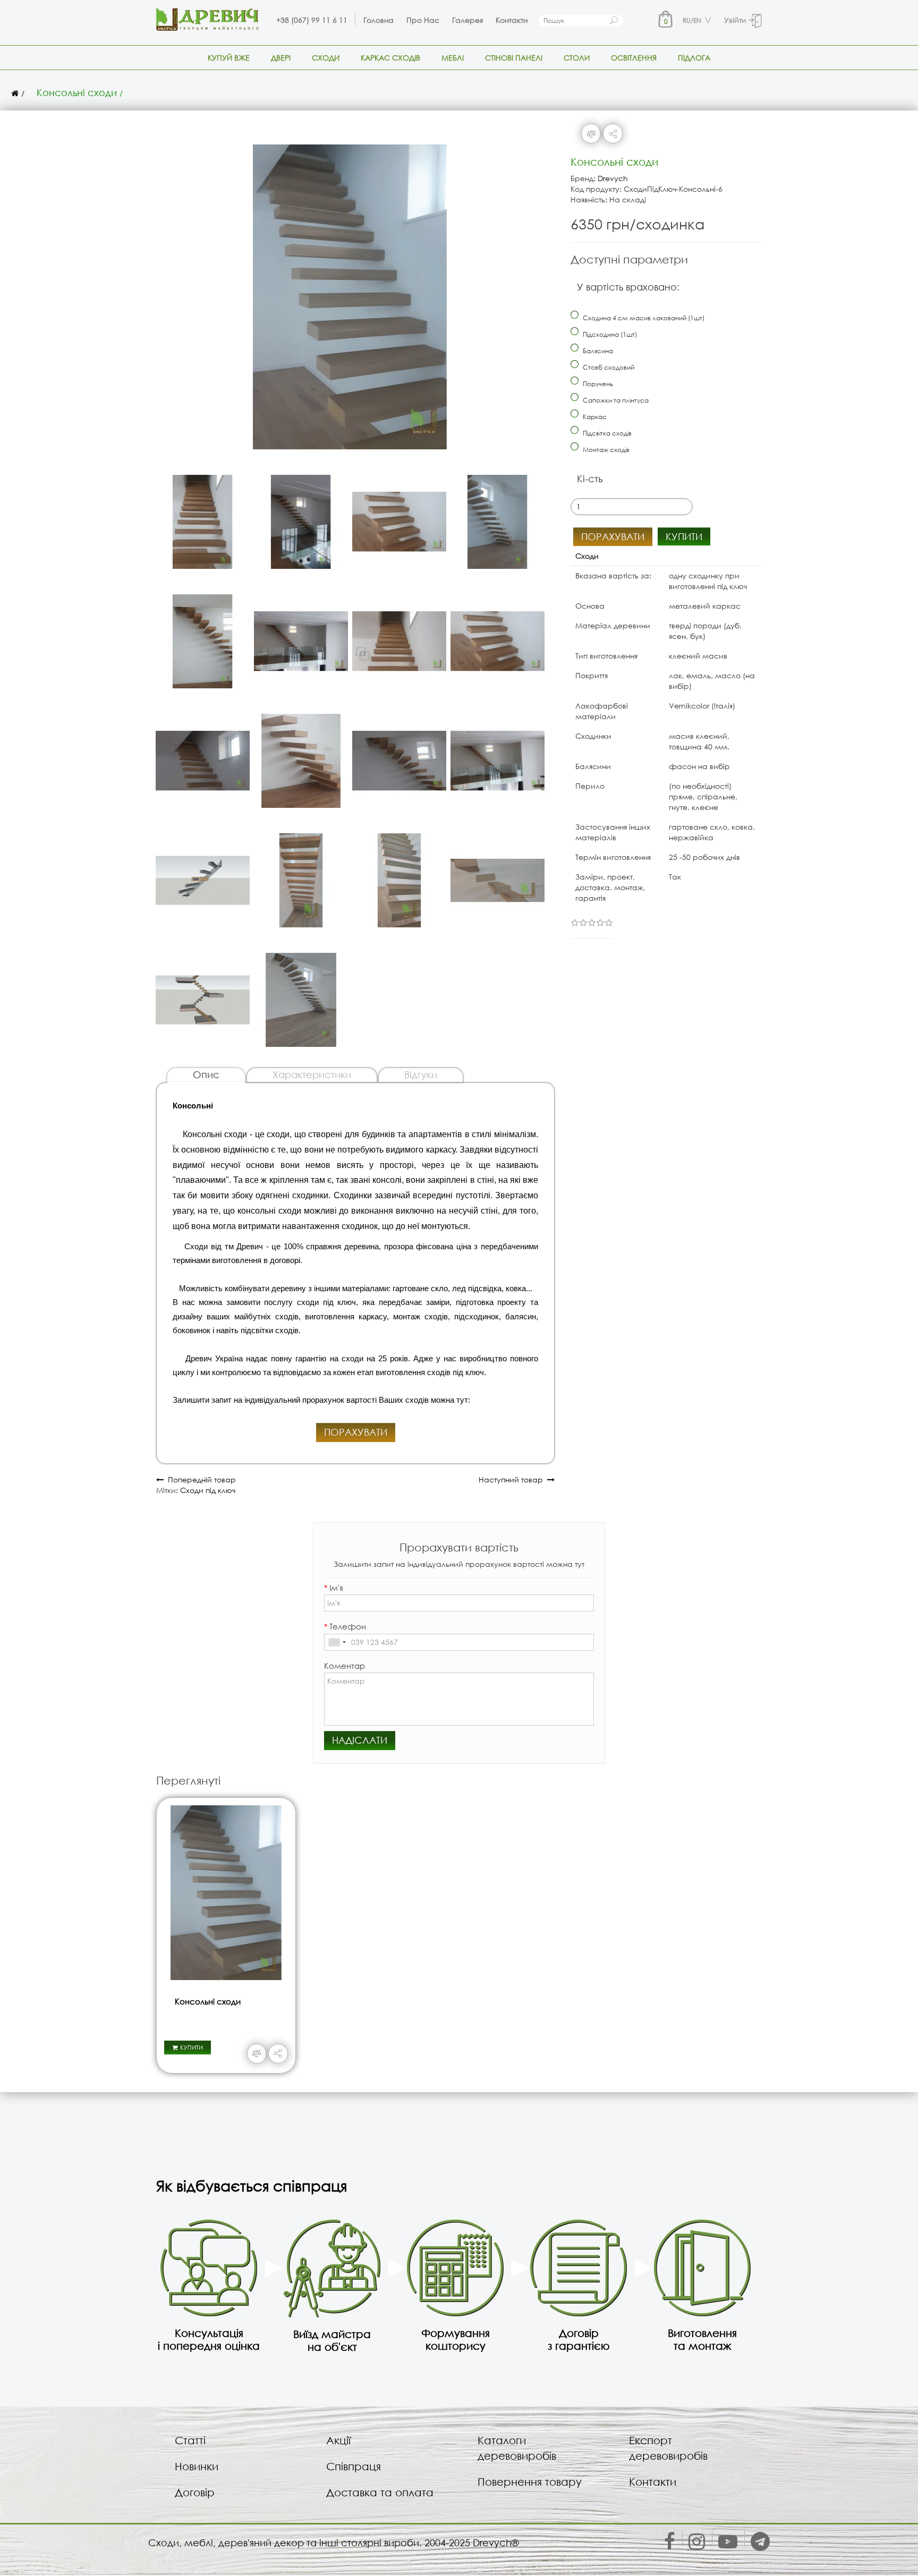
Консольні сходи (77, 92)
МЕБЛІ (453, 58)
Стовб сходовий (608, 367)
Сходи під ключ (208, 1490)
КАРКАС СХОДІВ (390, 58)
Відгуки (421, 1074)
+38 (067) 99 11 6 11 (312, 20)
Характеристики (312, 1074)
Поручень (597, 384)
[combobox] (337, 1642)
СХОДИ (326, 58)
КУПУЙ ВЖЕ (229, 58)
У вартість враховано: (628, 287)
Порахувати (356, 1432)
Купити (684, 536)
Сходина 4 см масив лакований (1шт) (643, 318)
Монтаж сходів (605, 450)
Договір (195, 2492)
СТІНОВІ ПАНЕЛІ (514, 58)
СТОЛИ (577, 58)
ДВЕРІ (281, 58)
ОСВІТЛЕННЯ (634, 58)
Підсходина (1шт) (609, 334)
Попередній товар (200, 1479)
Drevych (613, 178)
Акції (338, 2440)
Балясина (597, 351)
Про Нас (423, 20)
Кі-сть (590, 479)
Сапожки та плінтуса (615, 400)
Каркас (594, 417)
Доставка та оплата (380, 2492)
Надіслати (360, 1740)
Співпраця (354, 2466)
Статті (190, 2440)
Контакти (512, 20)
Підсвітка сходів (606, 433)
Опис (206, 1074)
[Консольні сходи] (350, 292)
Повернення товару (530, 2482)
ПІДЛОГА (694, 58)
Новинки (197, 2466)
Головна (379, 20)
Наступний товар (513, 1479)
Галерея (467, 20)
